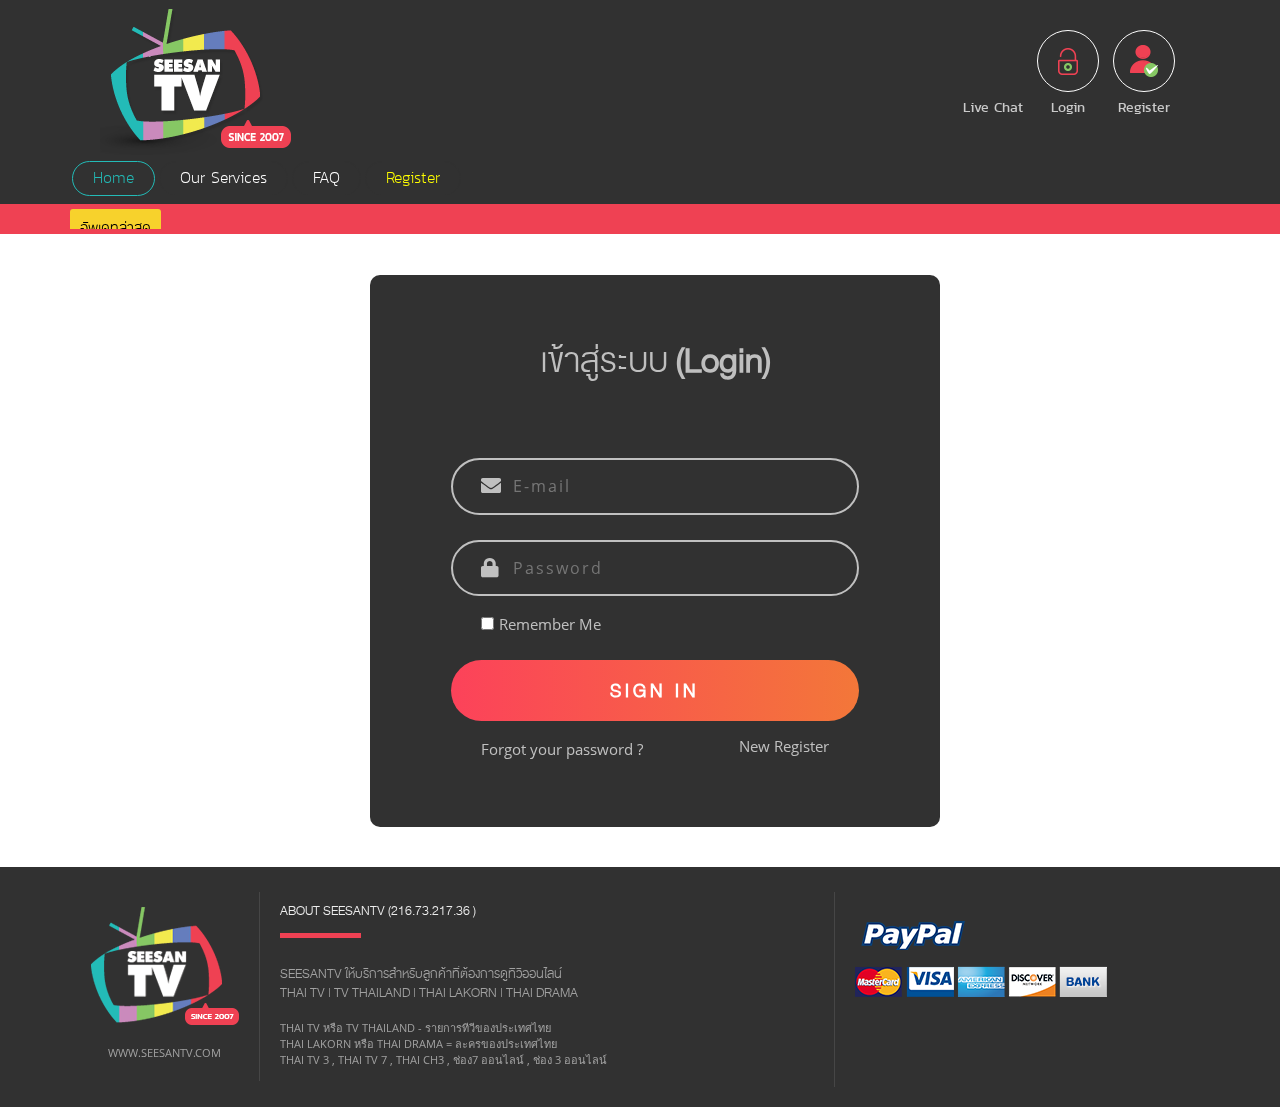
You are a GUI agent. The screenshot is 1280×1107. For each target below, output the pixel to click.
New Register (784, 746)
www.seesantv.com (164, 1052)
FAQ (326, 178)
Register (413, 178)
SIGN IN (655, 691)
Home (113, 178)
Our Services (223, 178)
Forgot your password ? (562, 749)
